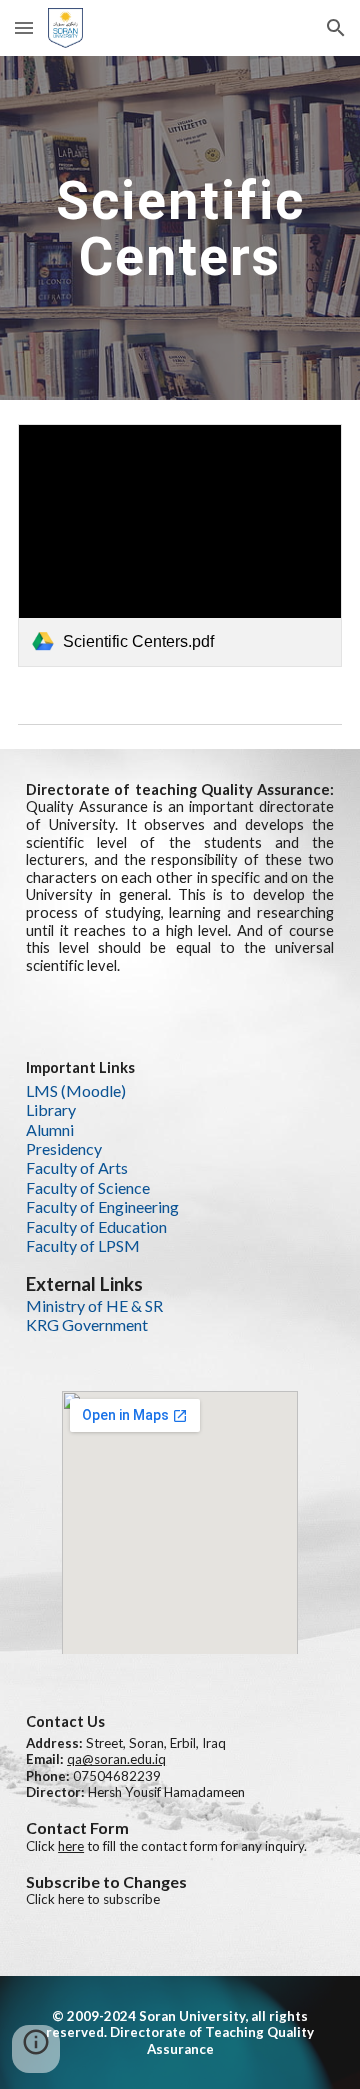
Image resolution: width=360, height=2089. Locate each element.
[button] (24, 27)
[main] (180, 228)
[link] (180, 545)
